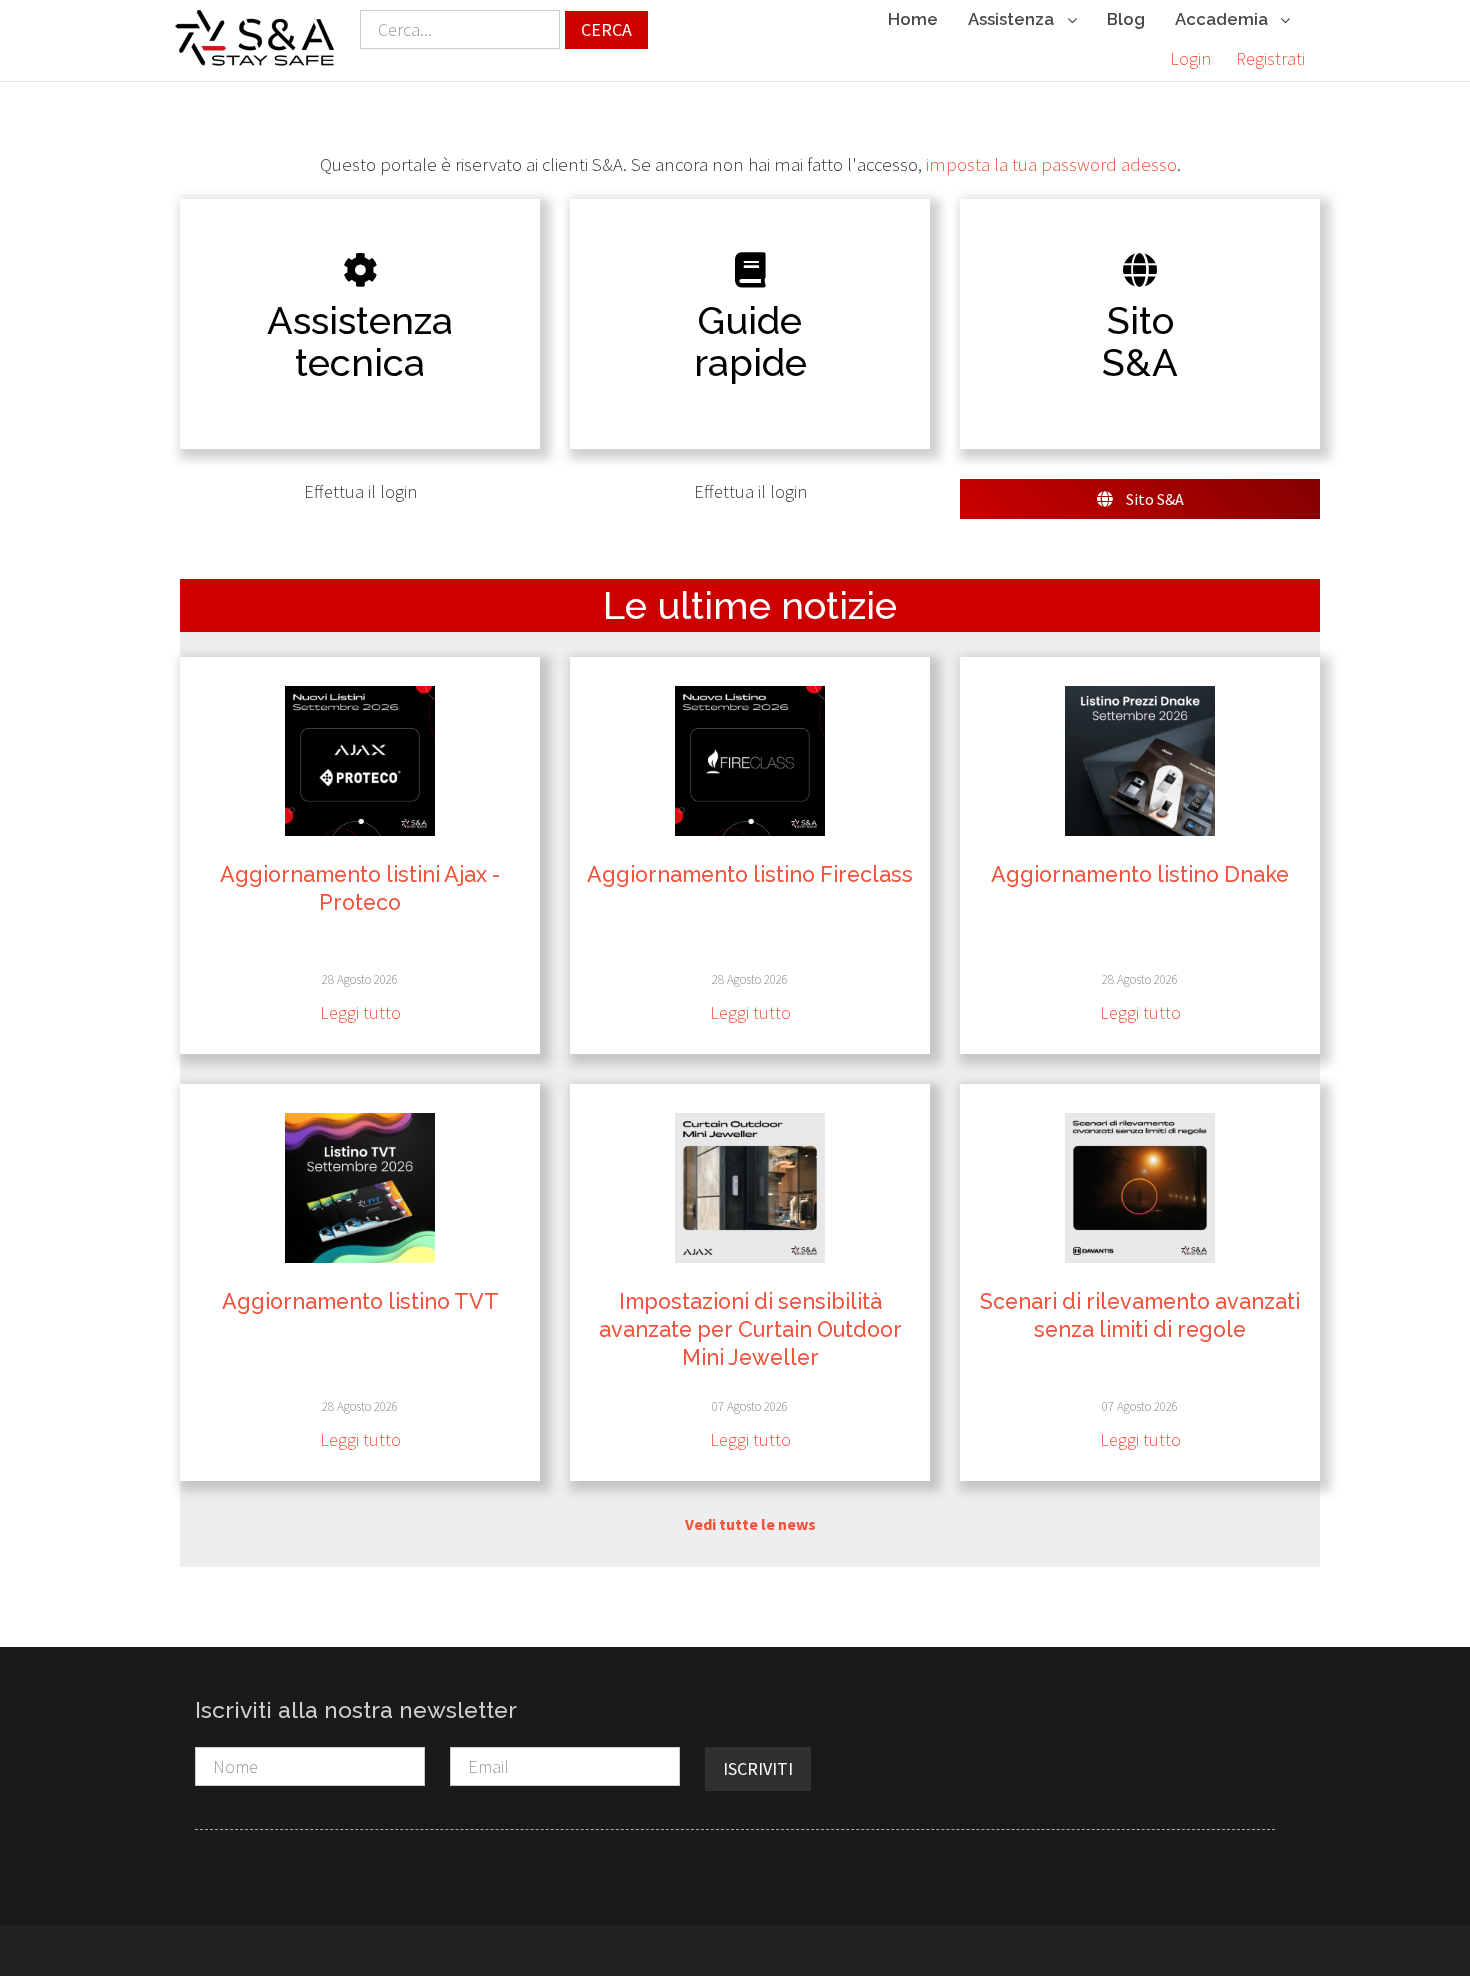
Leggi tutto (360, 1012)
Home (913, 19)
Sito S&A (1153, 499)
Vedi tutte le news (750, 1524)
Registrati (1270, 58)
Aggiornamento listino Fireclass (750, 874)
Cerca (606, 29)
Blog (1126, 19)
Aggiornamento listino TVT (360, 1301)
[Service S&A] (255, 38)
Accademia (1223, 19)
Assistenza (1013, 19)
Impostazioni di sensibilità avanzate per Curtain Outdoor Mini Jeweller (750, 1329)
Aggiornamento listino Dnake (1140, 874)
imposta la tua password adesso (1051, 164)
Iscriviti (758, 1768)
